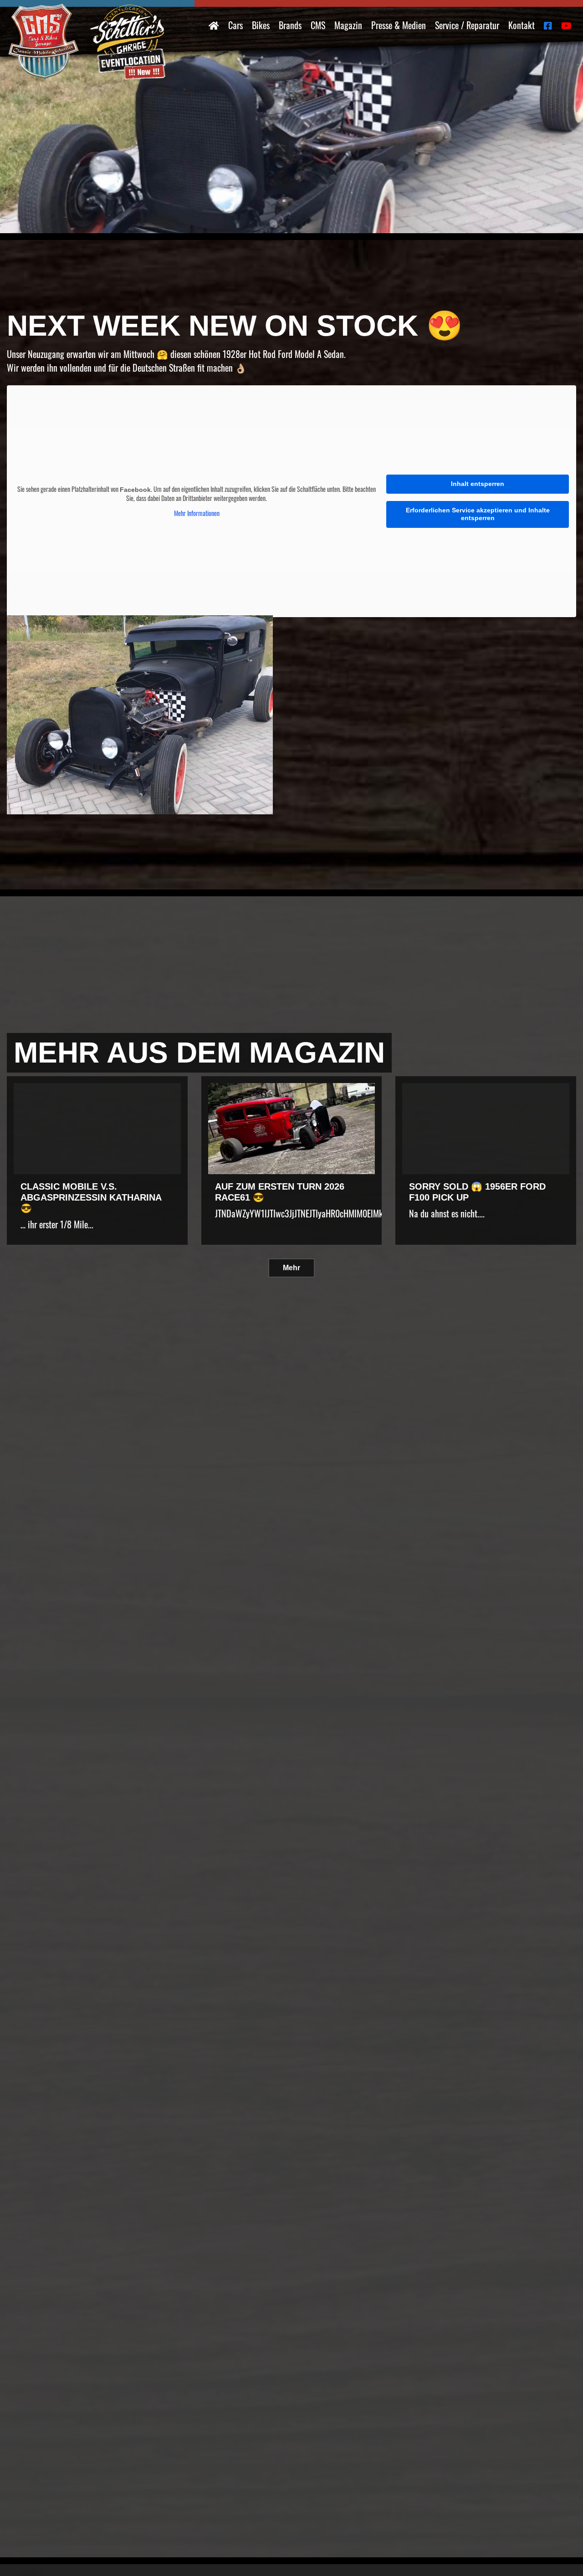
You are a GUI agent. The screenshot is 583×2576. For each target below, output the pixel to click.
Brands (290, 25)
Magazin (348, 25)
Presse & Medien (399, 25)
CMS (318, 25)
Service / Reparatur (467, 25)
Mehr (291, 1268)
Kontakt (522, 25)
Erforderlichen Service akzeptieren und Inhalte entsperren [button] (478, 514)
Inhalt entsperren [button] (478, 484)
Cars (235, 25)
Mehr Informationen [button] (197, 513)
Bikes (261, 25)
